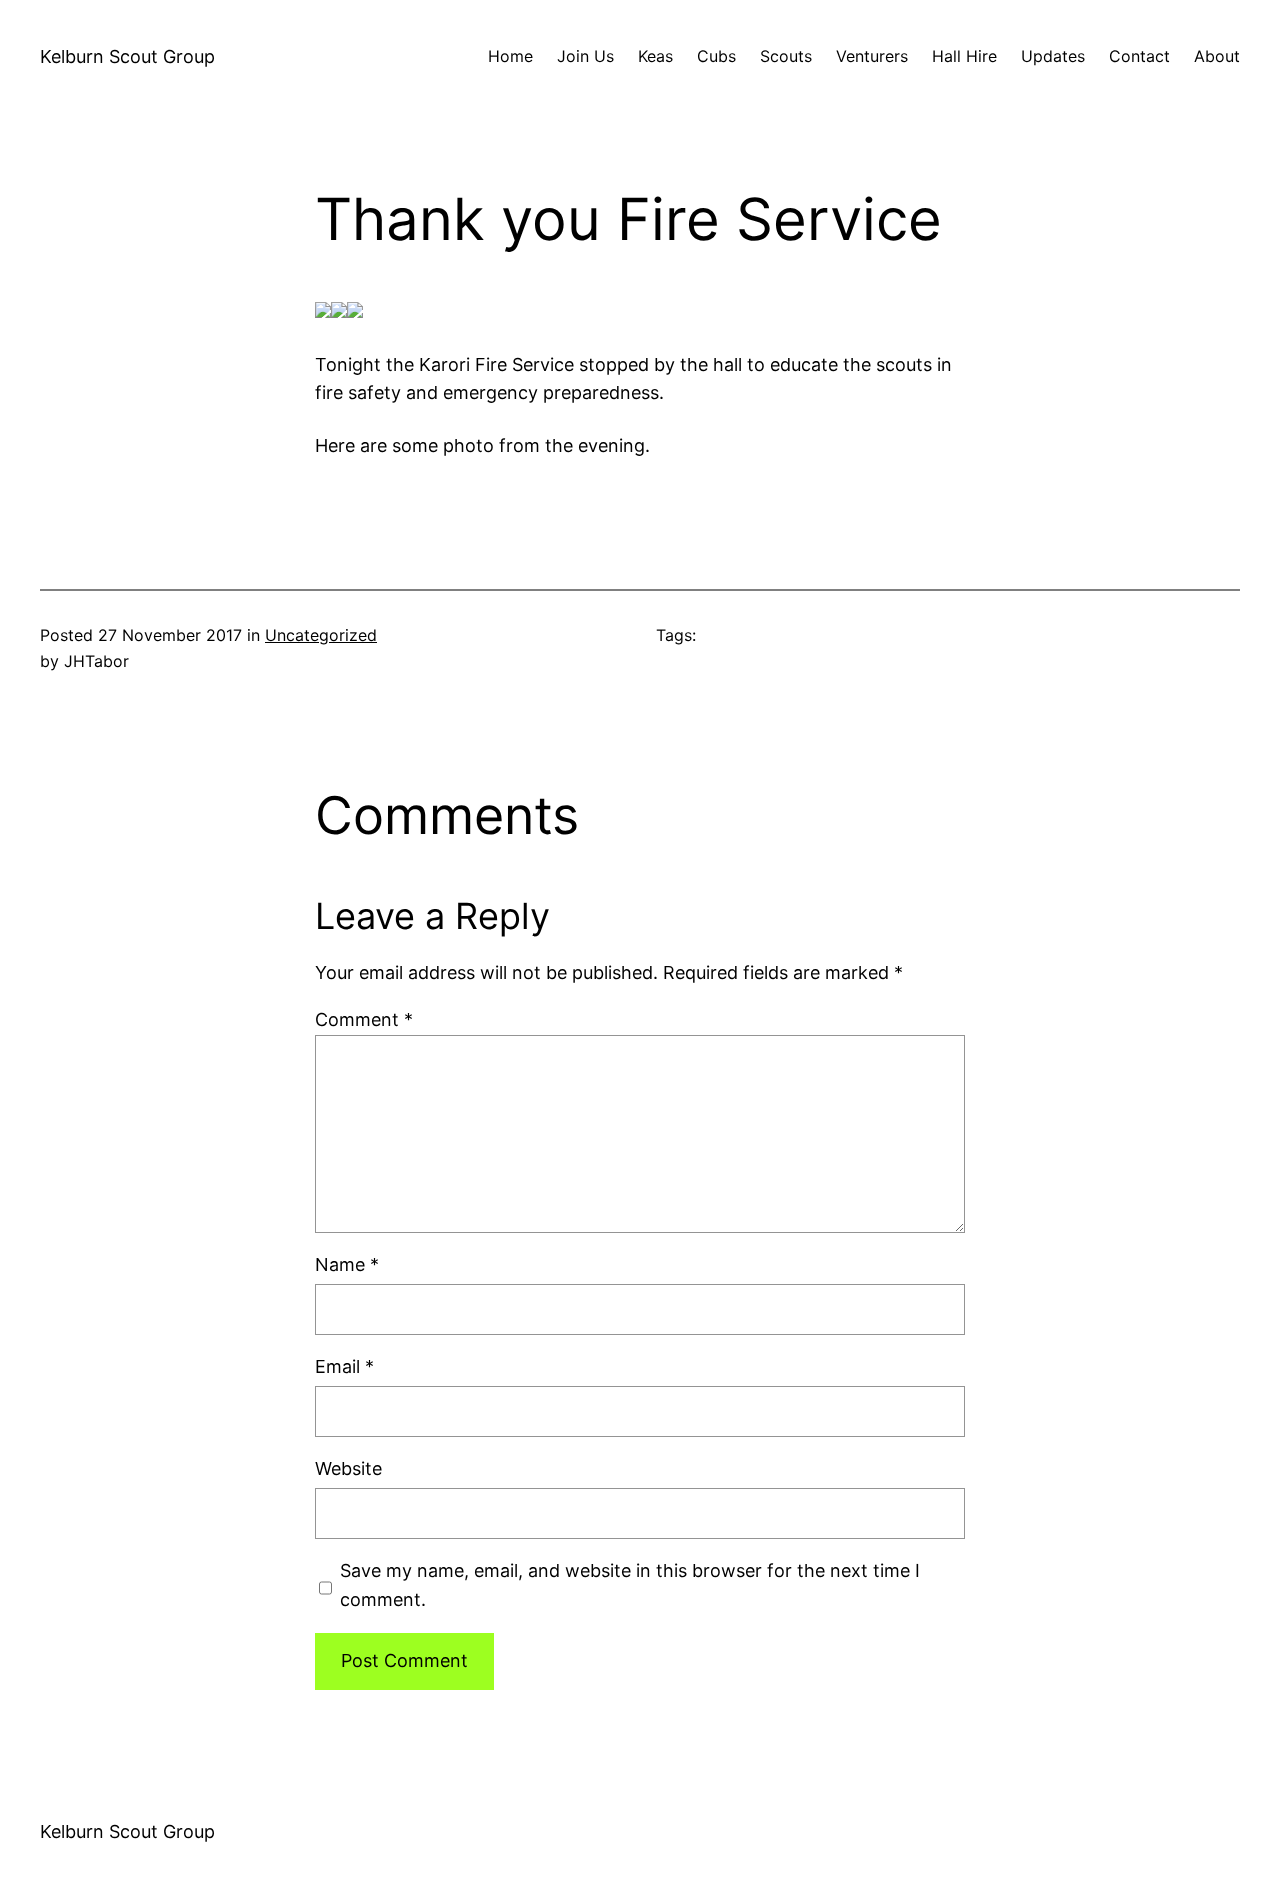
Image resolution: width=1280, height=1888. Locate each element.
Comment (364, 1019)
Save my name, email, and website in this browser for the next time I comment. (630, 1585)
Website (348, 1468)
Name (347, 1264)
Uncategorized (321, 635)
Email (344, 1366)
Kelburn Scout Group (127, 56)
